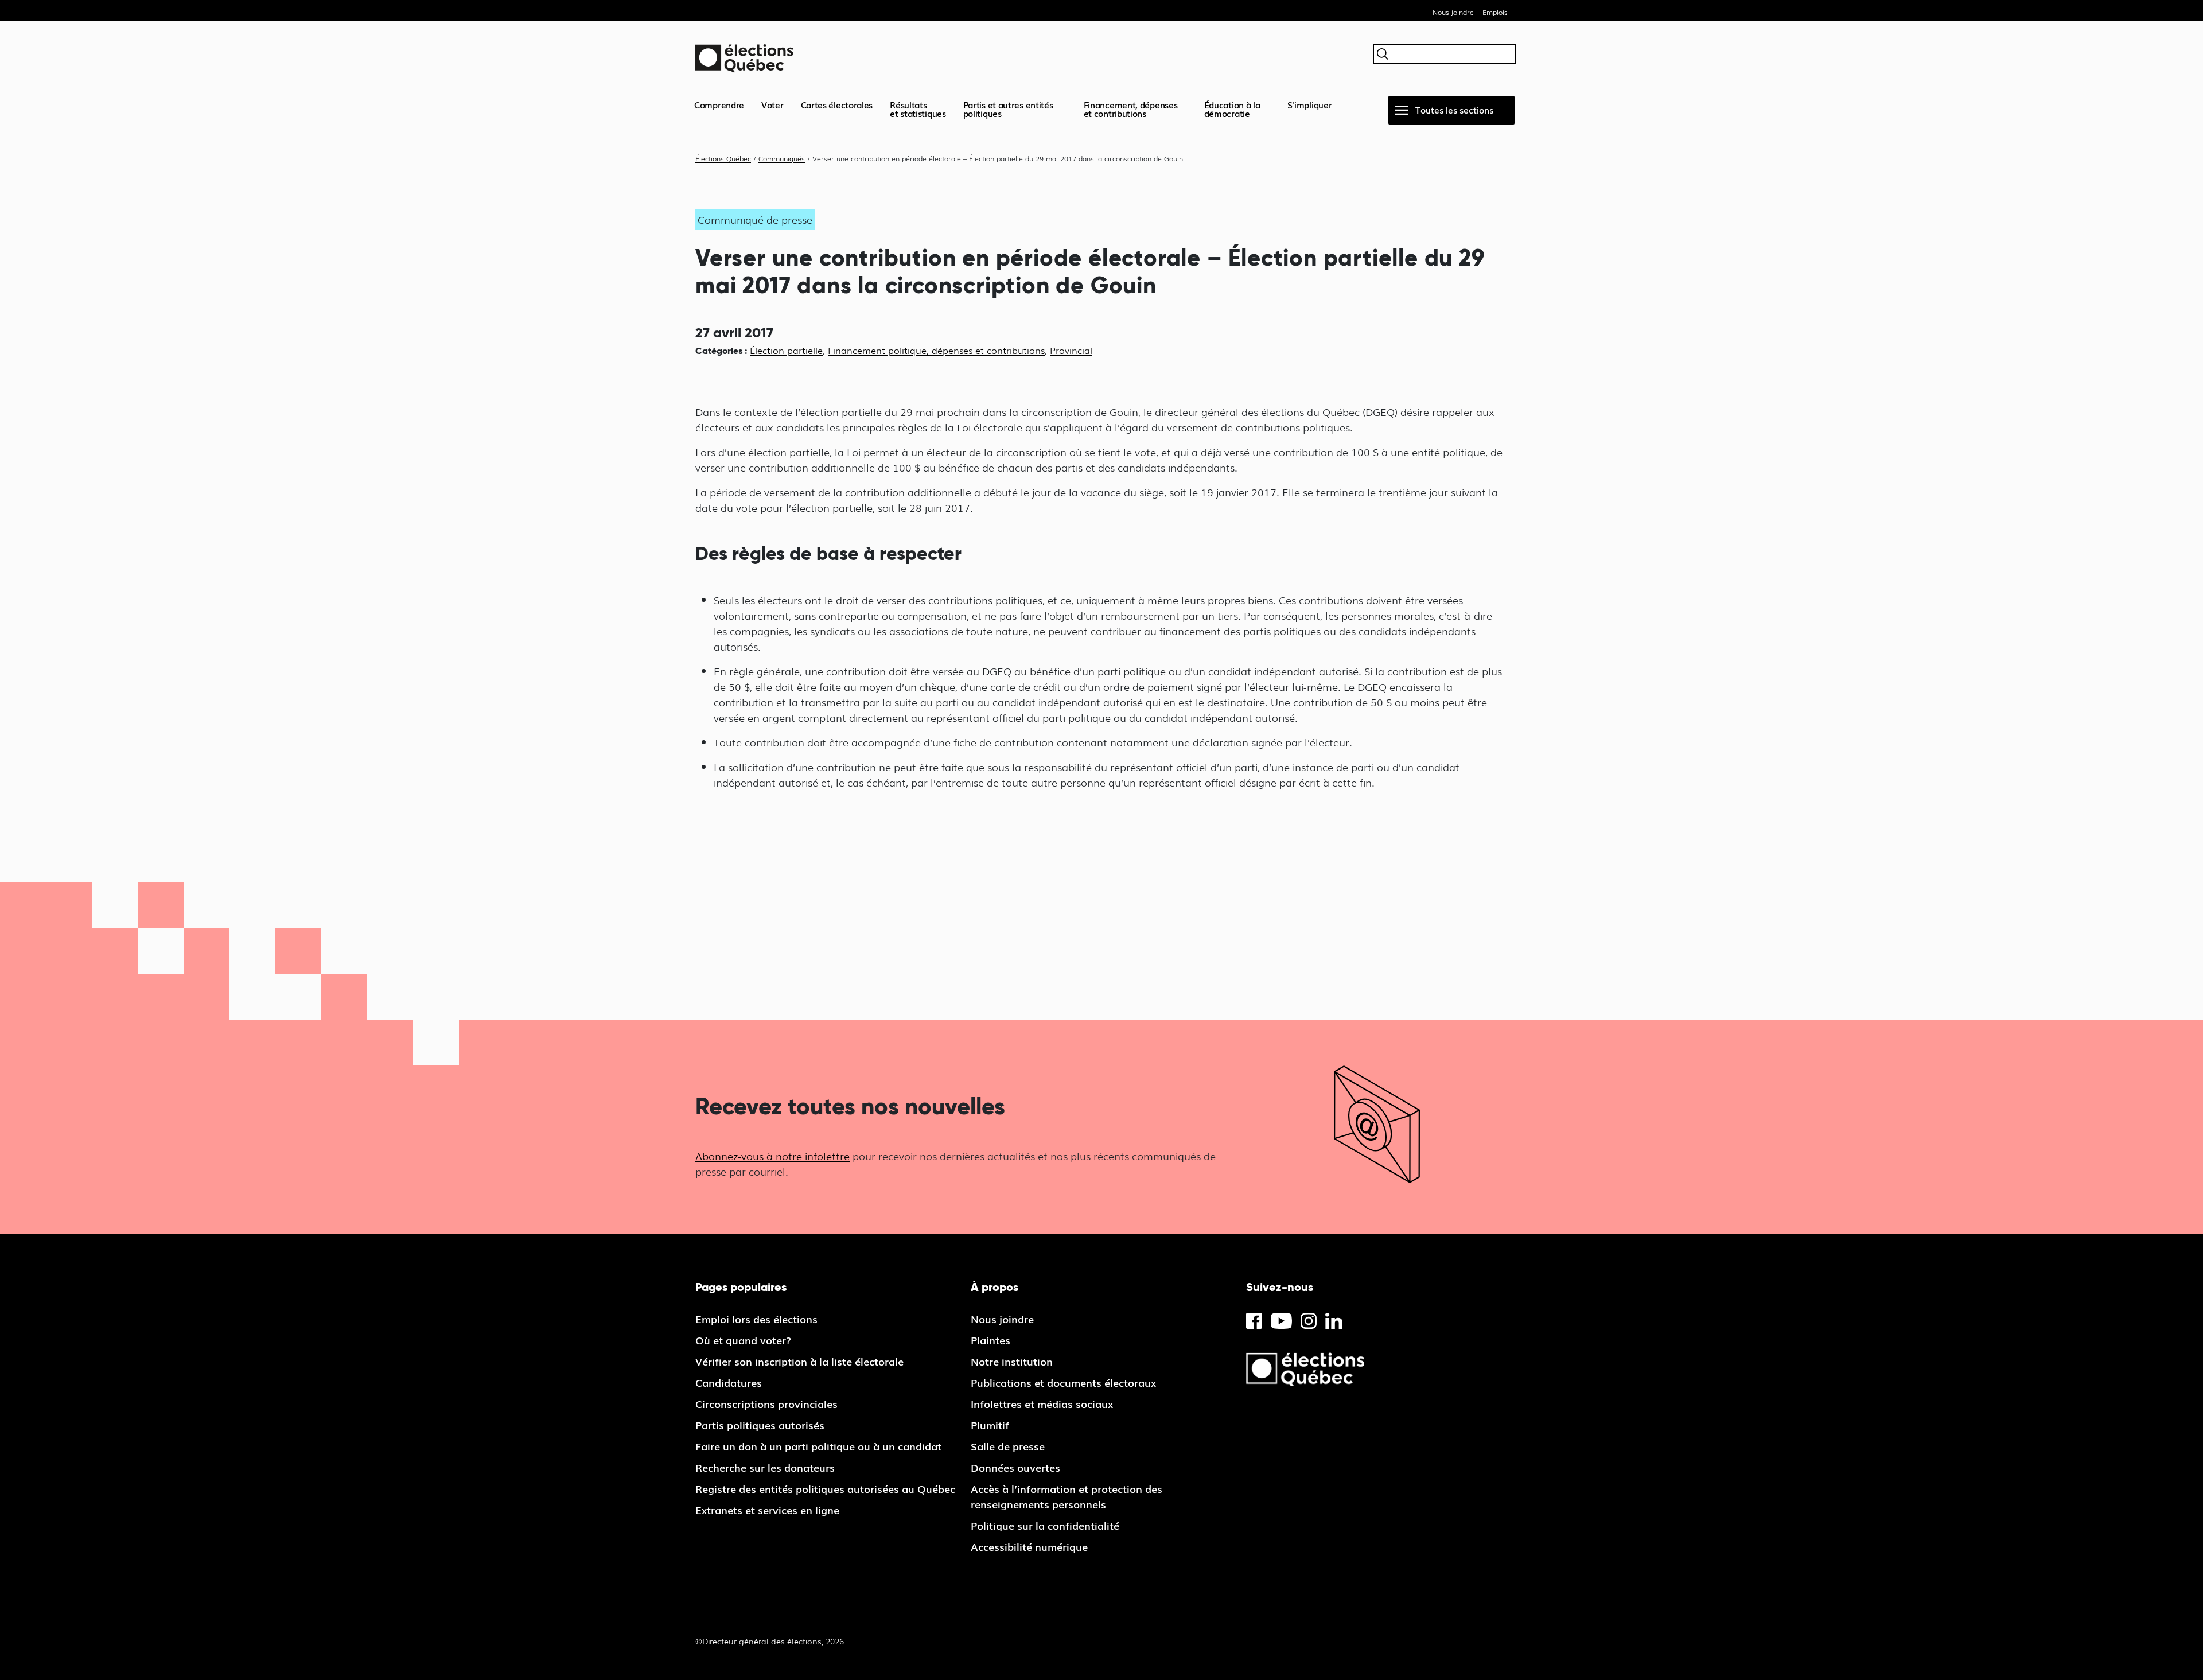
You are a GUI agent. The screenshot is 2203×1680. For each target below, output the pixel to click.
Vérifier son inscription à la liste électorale (799, 1361)
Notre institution (1012, 1361)
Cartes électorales (837, 104)
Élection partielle (786, 350)
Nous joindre (1453, 12)
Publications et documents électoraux (1063, 1382)
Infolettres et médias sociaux (1042, 1403)
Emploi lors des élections (756, 1319)
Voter (772, 104)
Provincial (1071, 350)
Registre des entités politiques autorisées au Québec (825, 1488)
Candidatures (729, 1382)
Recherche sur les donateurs (765, 1467)
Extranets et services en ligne (767, 1510)
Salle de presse (1008, 1446)
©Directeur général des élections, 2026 (770, 1641)
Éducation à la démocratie (1232, 109)
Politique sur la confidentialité (1045, 1525)
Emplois (1495, 12)
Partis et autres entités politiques (1008, 109)
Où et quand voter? (743, 1340)
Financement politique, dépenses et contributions (936, 350)
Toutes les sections (1454, 110)
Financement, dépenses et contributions (1131, 109)
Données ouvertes (1015, 1467)
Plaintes (990, 1340)
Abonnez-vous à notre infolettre (772, 1156)
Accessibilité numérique (1029, 1546)
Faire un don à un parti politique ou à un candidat (818, 1446)
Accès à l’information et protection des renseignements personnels (1067, 1496)
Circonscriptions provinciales (766, 1403)
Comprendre (719, 104)
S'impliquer (1310, 104)
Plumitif (990, 1425)
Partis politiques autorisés (760, 1425)
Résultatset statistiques (918, 109)
